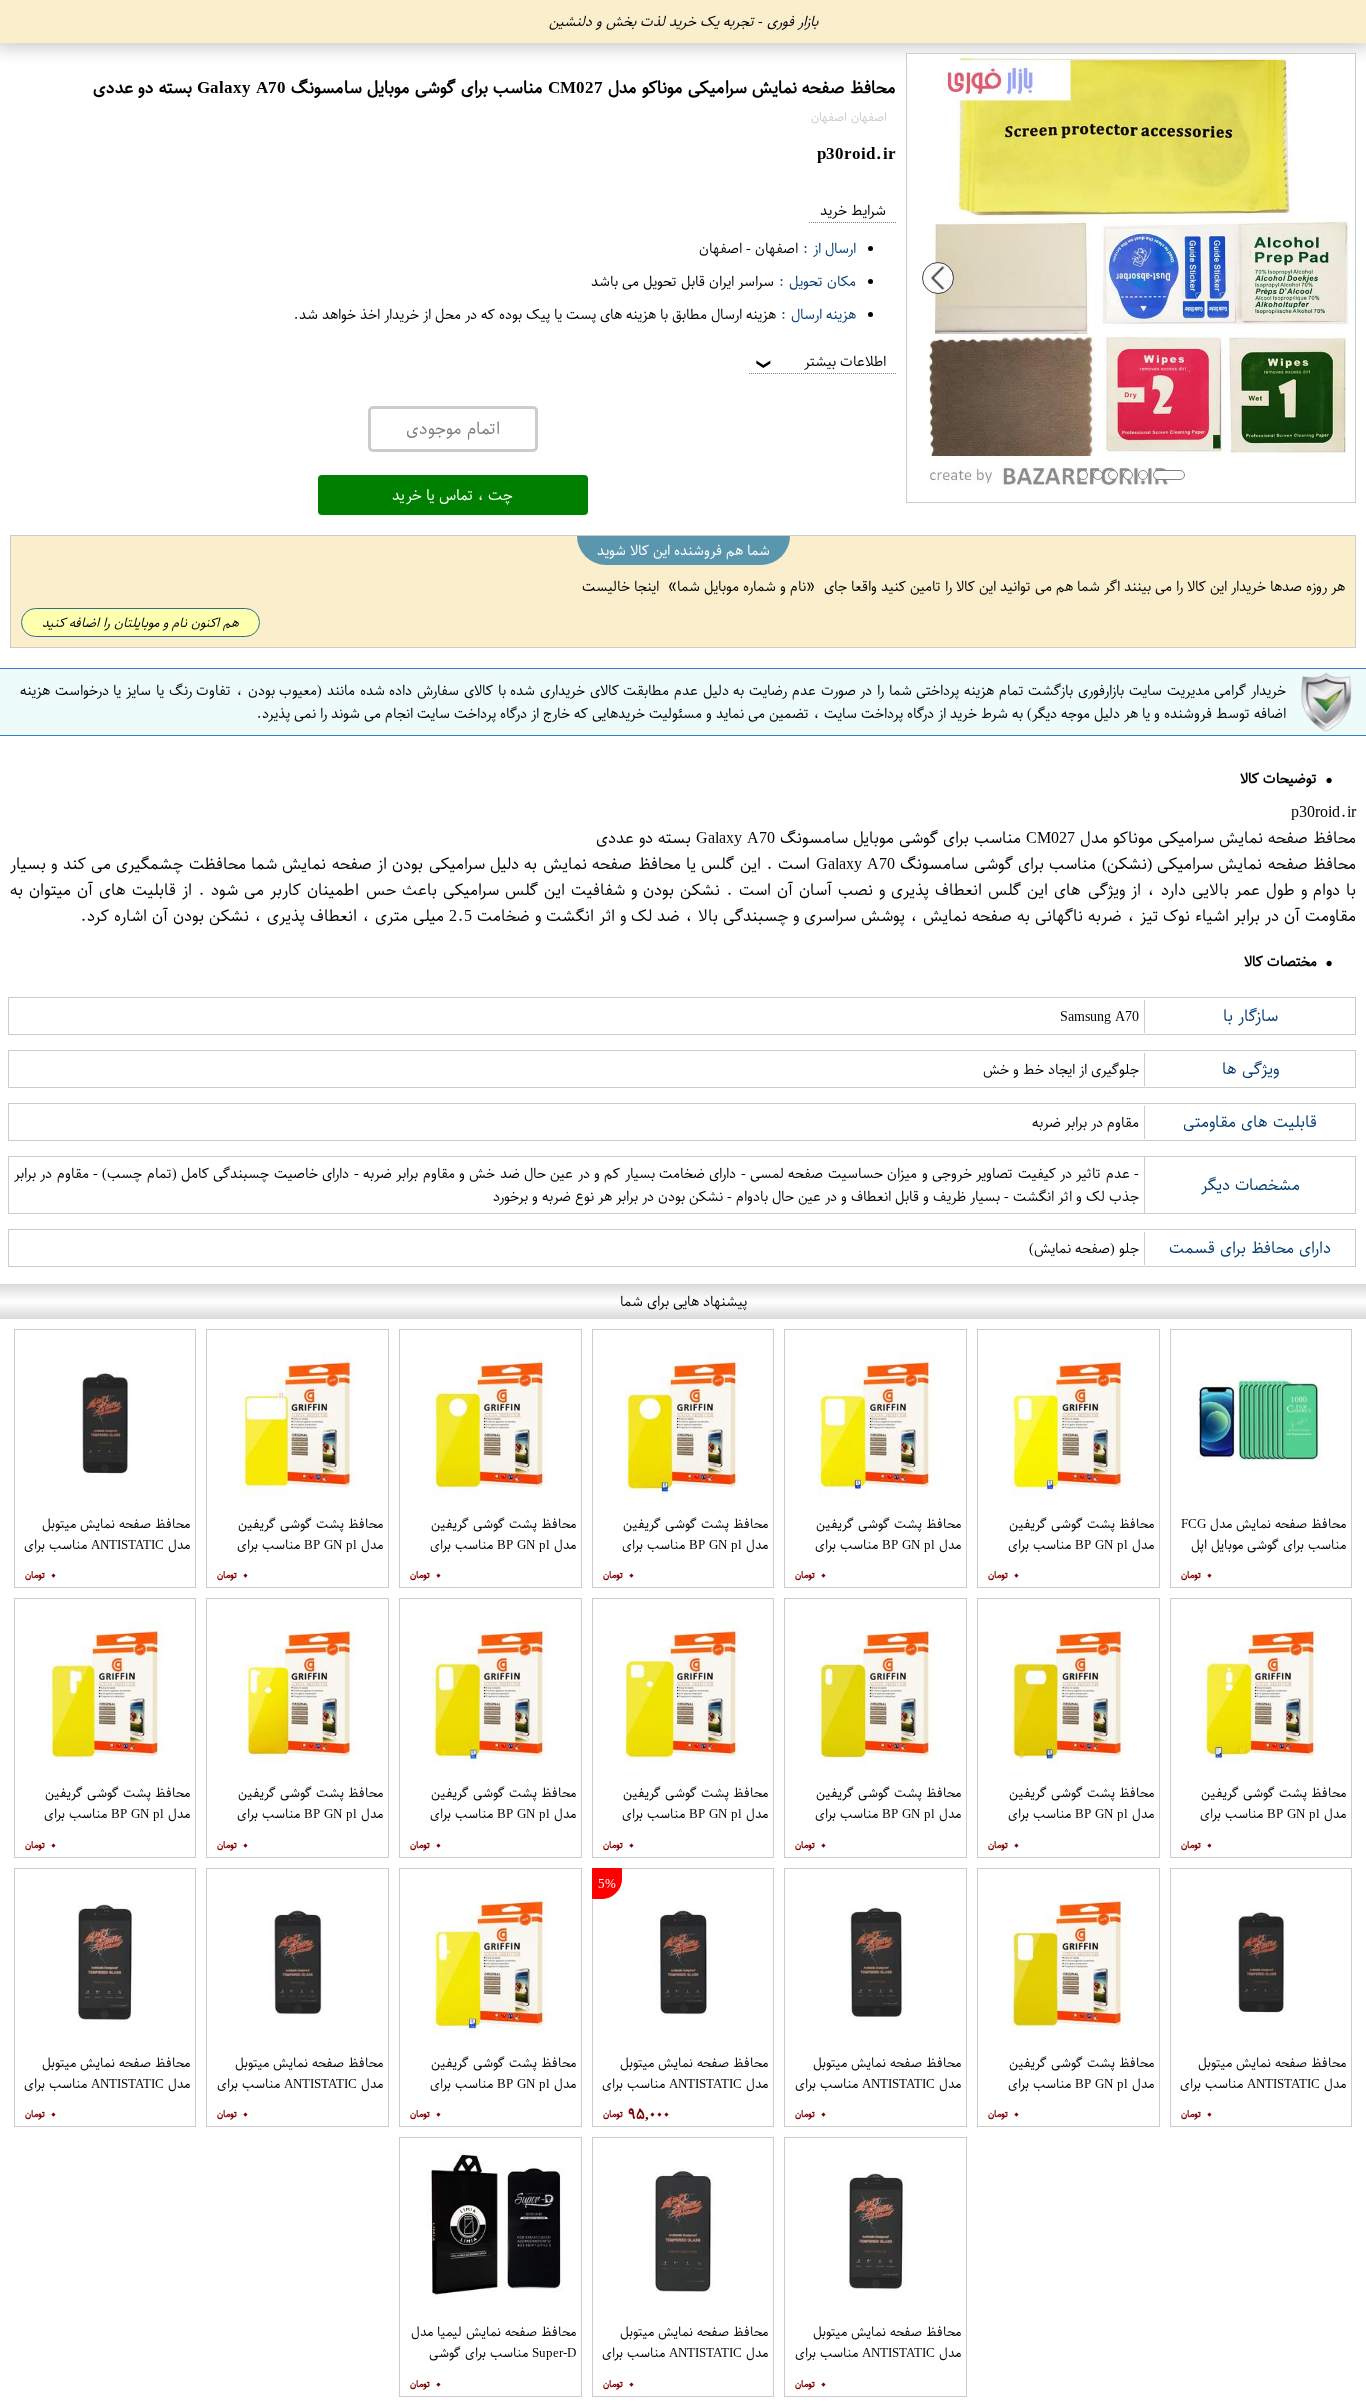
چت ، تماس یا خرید (452, 495)
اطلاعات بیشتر (819, 361)
